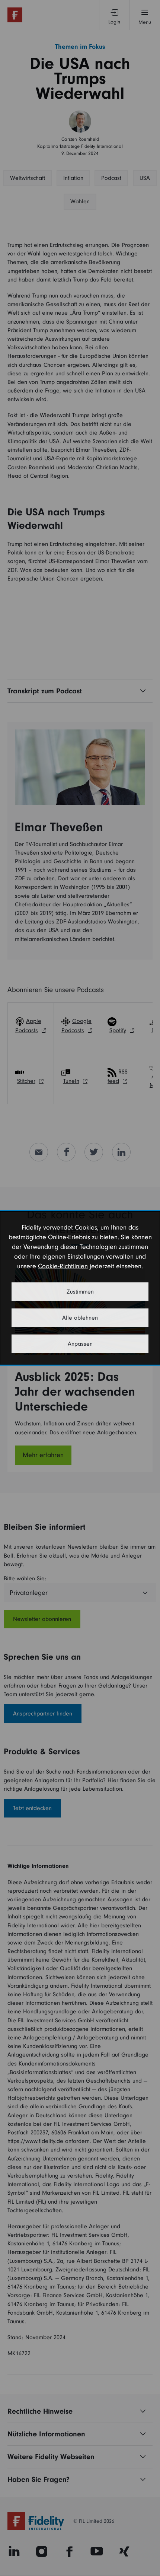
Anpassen (80, 1344)
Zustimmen (80, 1292)
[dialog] (80, 1288)
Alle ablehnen (80, 1318)
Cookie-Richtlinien (63, 1266)
